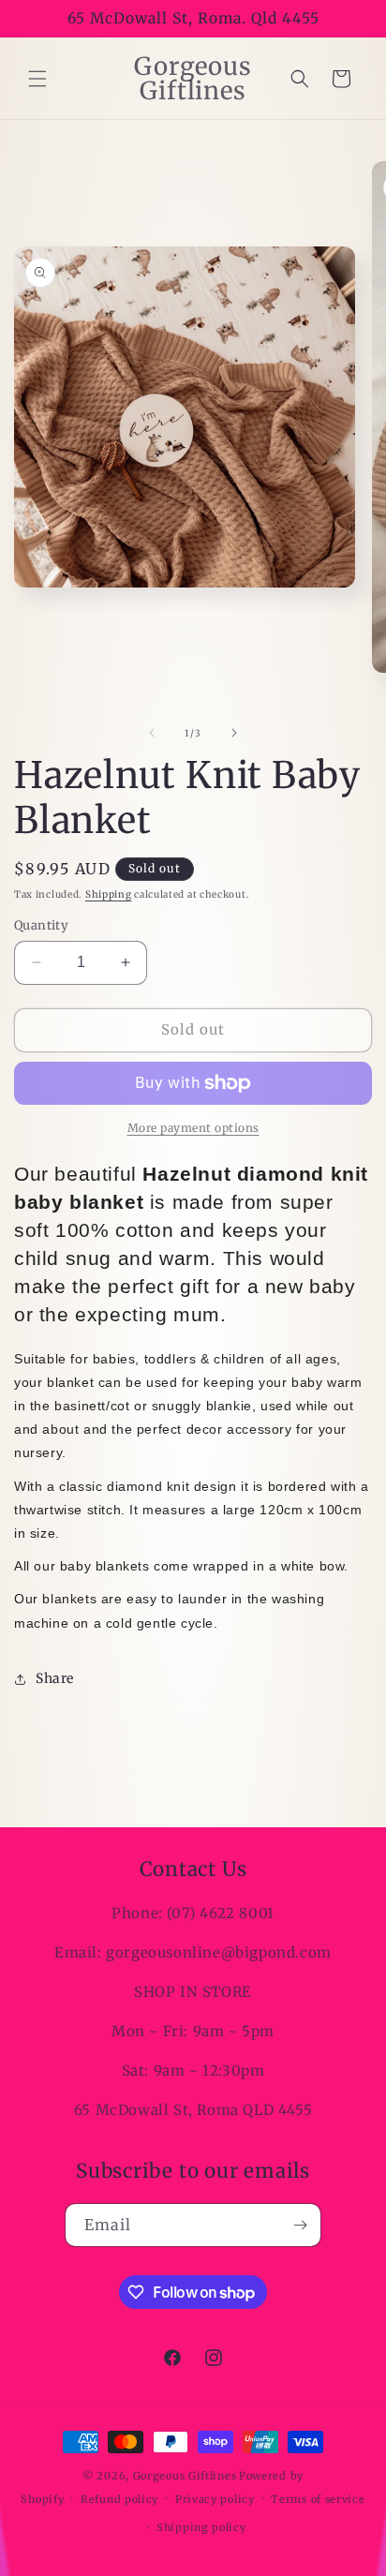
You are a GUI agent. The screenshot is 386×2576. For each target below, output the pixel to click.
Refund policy (119, 2499)
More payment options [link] (193, 1128)
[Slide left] (152, 733)
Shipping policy (201, 2527)
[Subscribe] (300, 2225)
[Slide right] (234, 733)
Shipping (109, 894)
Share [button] (55, 1678)
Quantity (41, 925)
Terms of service (318, 2499)
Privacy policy (215, 2499)
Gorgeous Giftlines (185, 2476)
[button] (37, 79)
